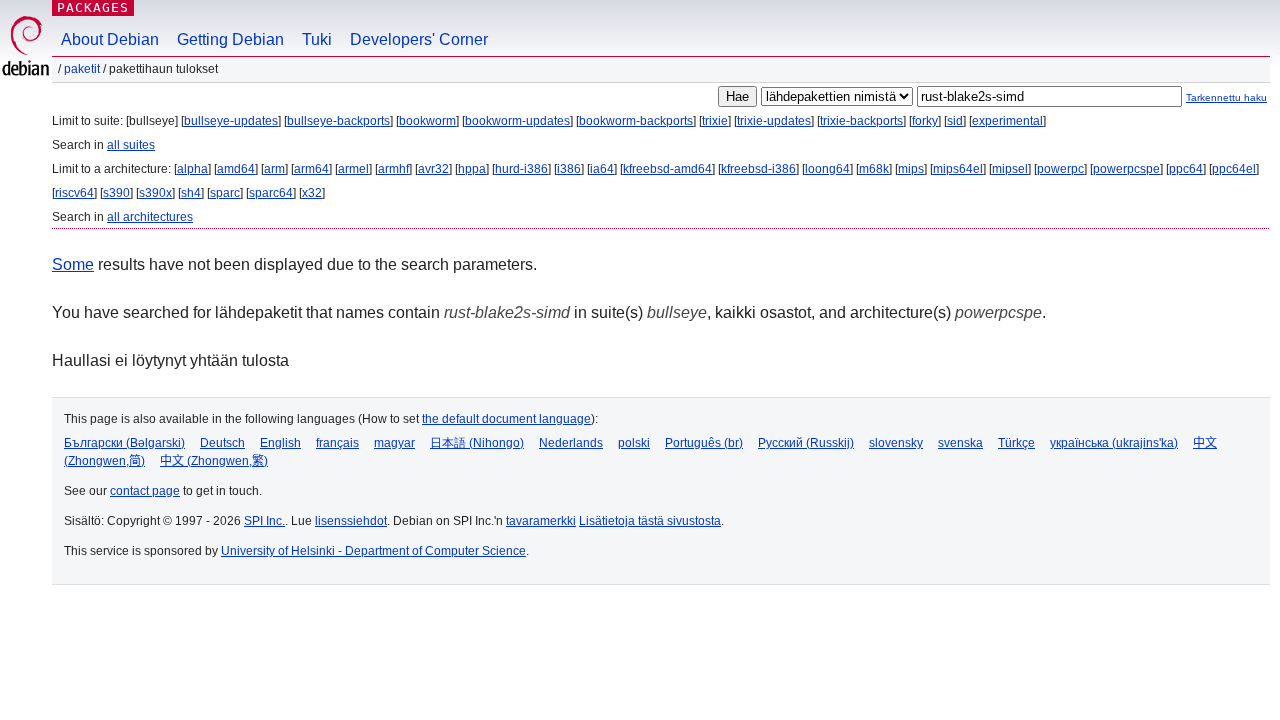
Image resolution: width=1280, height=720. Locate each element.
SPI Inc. (264, 521)
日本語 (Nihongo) (477, 443)
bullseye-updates (231, 121)
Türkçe (1016, 443)
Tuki (317, 39)
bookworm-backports (636, 121)
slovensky (896, 443)
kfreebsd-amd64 (667, 169)
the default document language (506, 419)
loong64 (827, 169)
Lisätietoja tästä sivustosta (650, 521)
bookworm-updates (517, 121)
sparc (225, 193)
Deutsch (222, 443)
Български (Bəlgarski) (124, 443)
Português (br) (704, 443)
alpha (192, 169)
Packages (93, 7)
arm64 (311, 169)
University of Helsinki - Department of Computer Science (373, 551)
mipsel (1010, 169)
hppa (472, 169)
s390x (155, 193)
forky (925, 121)
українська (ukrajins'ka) (1114, 443)
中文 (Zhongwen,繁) (214, 461)
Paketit (82, 69)
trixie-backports (861, 121)
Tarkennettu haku (1226, 97)
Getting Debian (230, 39)
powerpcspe (1126, 169)
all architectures (150, 217)
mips (911, 169)
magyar (394, 443)
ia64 (602, 169)
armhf (393, 169)
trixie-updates (774, 121)
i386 (569, 169)
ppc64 (1186, 169)
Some (73, 264)
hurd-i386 (521, 169)
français (337, 443)
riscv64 (74, 193)
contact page (145, 491)
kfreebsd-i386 (758, 169)
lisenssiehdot (351, 521)
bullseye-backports (338, 121)
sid (955, 121)
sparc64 (271, 193)
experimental (1007, 121)
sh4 (191, 193)
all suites (131, 145)
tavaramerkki (541, 521)
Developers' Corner (419, 39)
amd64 (236, 169)
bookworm (427, 121)
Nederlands (571, 443)
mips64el (958, 169)
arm (274, 169)
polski (634, 443)
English (280, 443)
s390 (116, 193)
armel (353, 169)
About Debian (110, 39)
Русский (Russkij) (806, 443)
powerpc (1060, 169)
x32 (312, 193)
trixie (715, 121)
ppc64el (1234, 169)
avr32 (433, 169)
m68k (874, 169)
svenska (960, 443)
